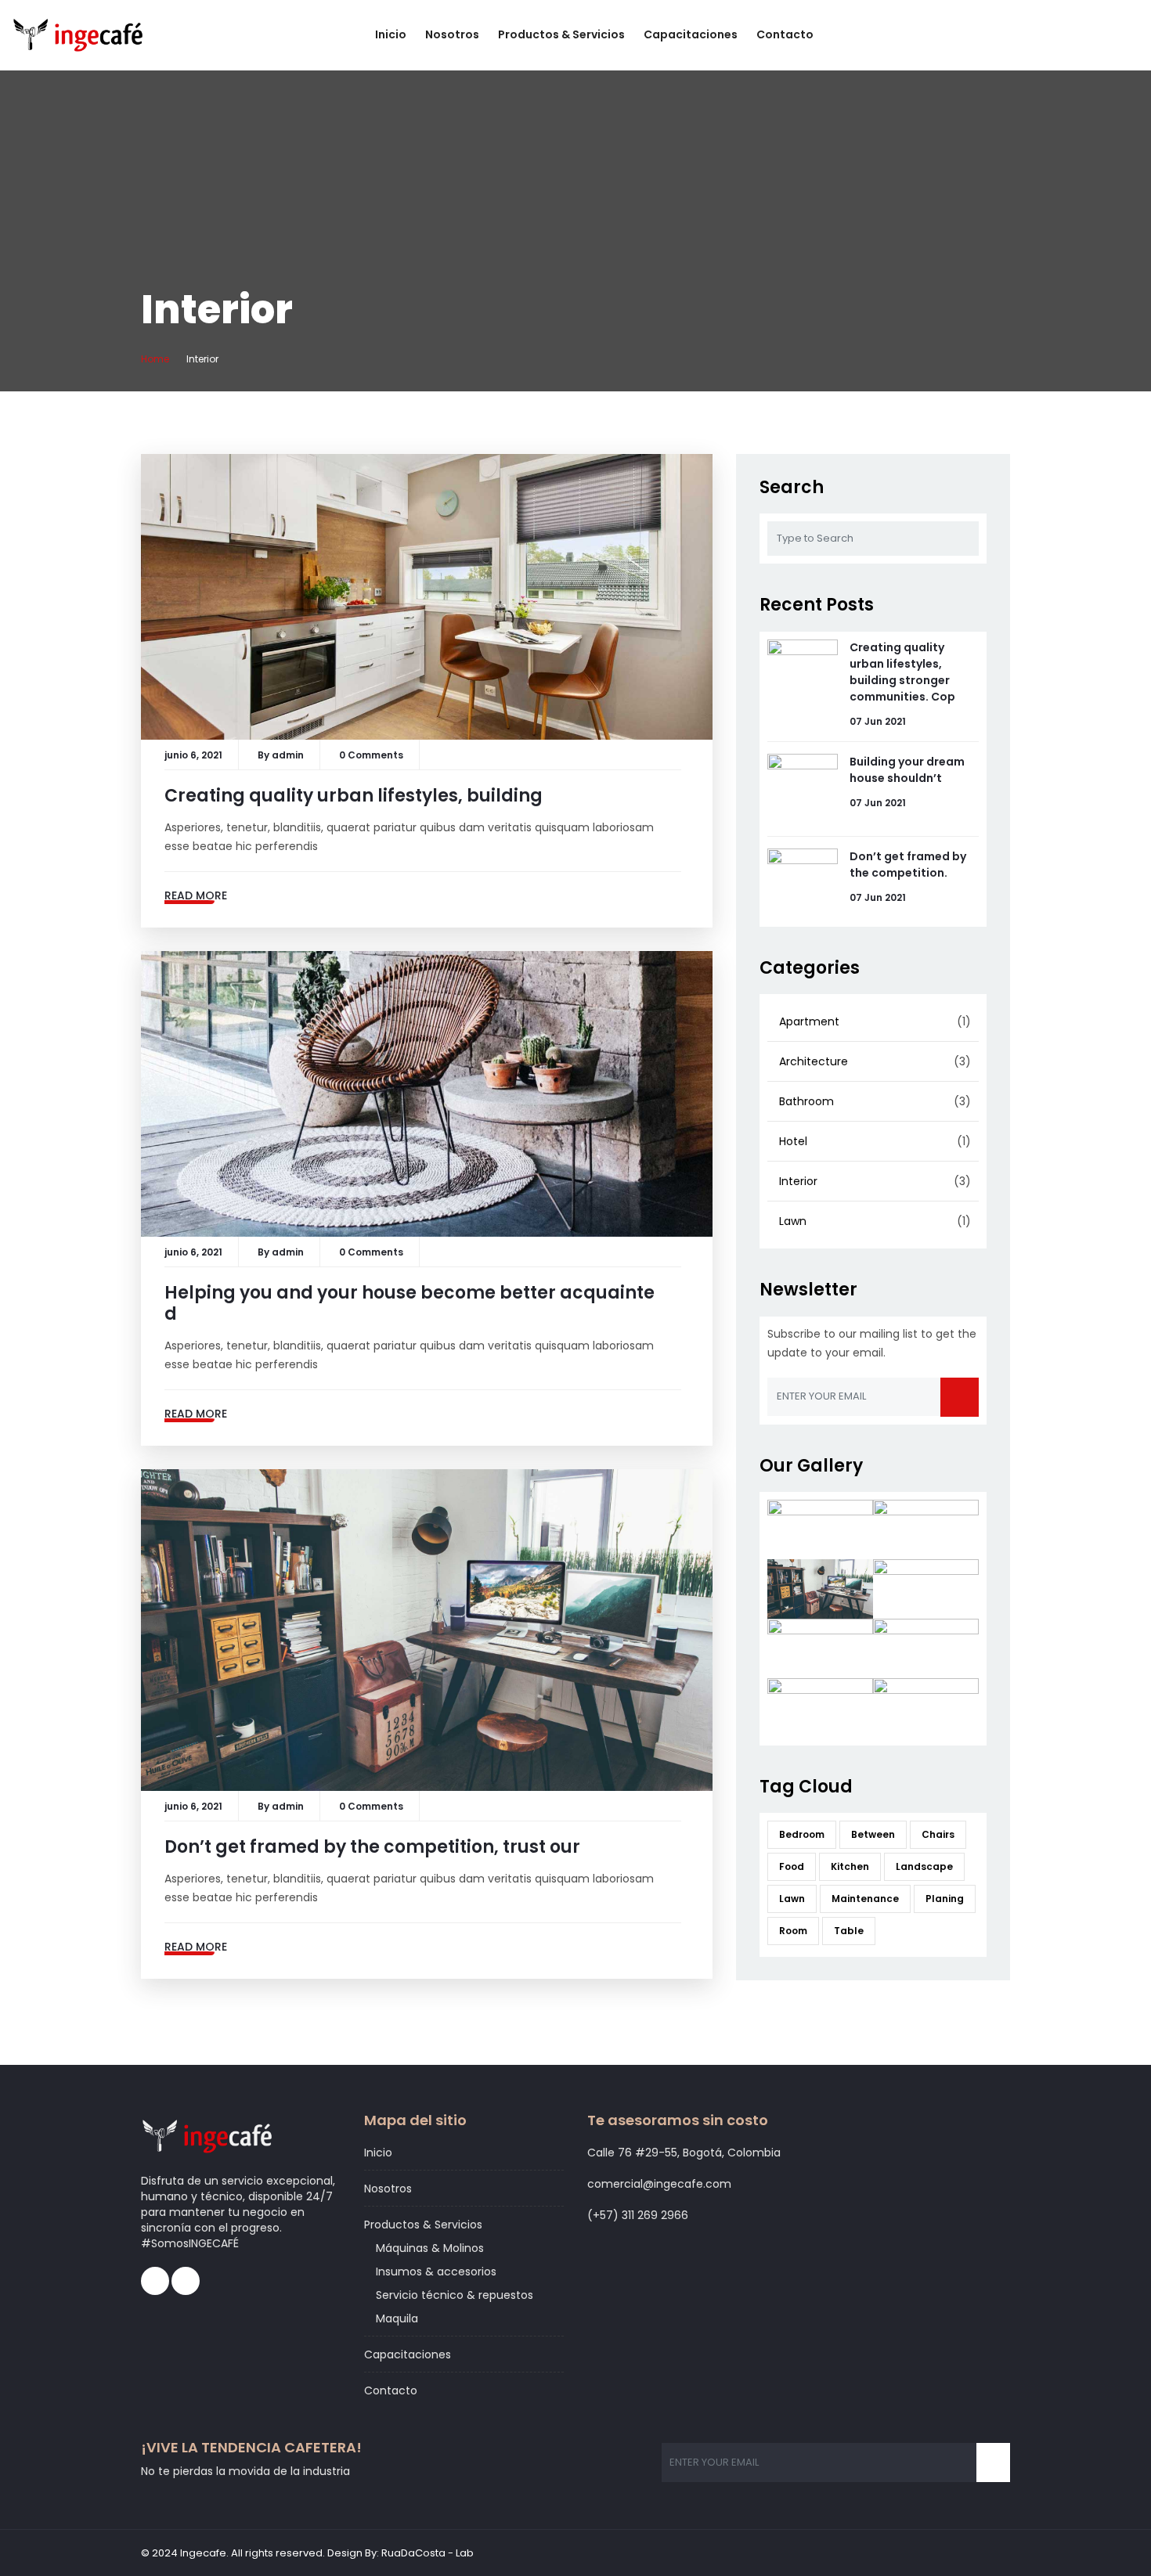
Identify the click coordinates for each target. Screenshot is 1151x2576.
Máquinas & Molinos (430, 2248)
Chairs (938, 1834)
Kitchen (850, 1866)
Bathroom (806, 1101)
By (265, 755)
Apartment (809, 1021)
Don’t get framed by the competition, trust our (372, 1847)
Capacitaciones (691, 34)
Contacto (785, 34)
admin (288, 755)
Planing (945, 1899)
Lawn (793, 1221)
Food (792, 1866)
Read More (196, 895)
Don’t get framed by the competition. (908, 865)
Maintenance (865, 1899)
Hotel (793, 1141)
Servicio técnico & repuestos (455, 2295)
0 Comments (371, 755)
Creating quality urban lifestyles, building (354, 796)
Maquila (397, 2318)
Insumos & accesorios (436, 2272)
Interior (798, 1181)
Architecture (814, 1061)
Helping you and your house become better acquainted (410, 1303)
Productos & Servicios (561, 34)
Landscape (924, 1866)
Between (873, 1834)
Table (849, 1931)
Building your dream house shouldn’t (907, 770)
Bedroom (802, 1834)
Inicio (391, 34)
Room (793, 1931)
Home (155, 359)
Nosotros (452, 34)
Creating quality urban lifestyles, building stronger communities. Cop (902, 672)
